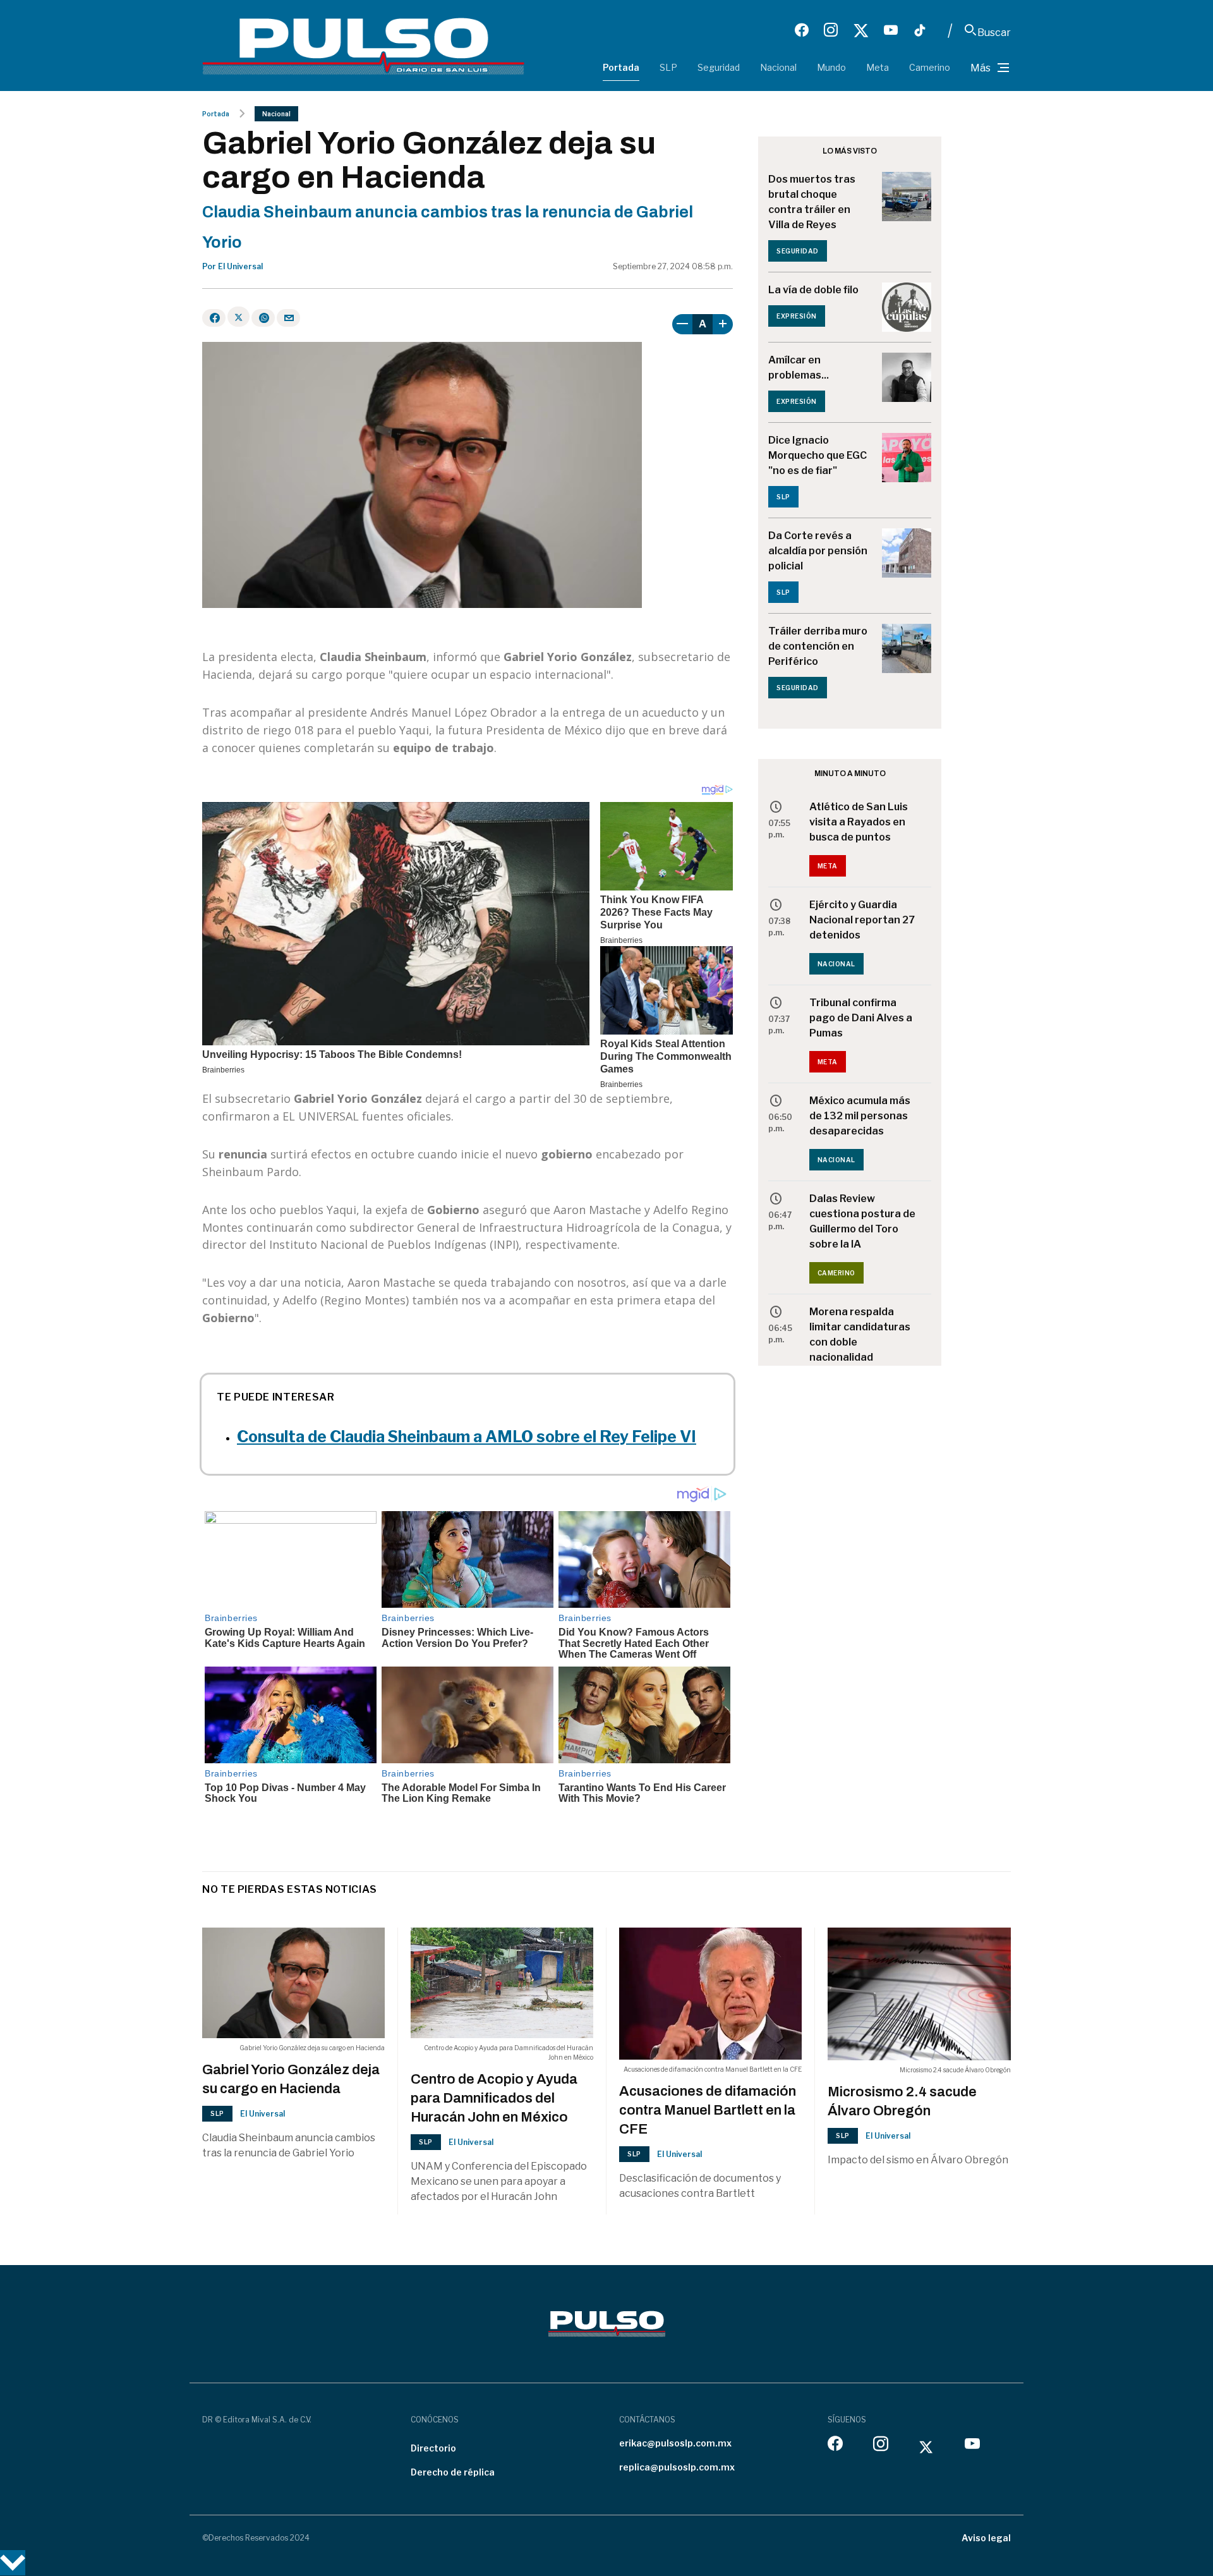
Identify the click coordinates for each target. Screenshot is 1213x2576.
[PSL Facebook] (802, 30)
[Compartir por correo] (288, 318)
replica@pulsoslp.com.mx (677, 2467)
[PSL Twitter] (861, 30)
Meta (878, 67)
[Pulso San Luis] (363, 45)
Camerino (930, 67)
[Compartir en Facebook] (214, 318)
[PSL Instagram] (831, 30)
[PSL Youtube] (891, 30)
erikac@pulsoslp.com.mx (675, 2443)
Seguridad (719, 67)
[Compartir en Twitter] (238, 317)
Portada (621, 67)
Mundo (831, 67)
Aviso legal (986, 2538)
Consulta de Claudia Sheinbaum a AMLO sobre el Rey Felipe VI (467, 1437)
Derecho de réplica (453, 2472)
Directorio (433, 2448)
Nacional (778, 67)
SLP (668, 67)
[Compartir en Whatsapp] (263, 318)
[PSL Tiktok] (920, 30)
